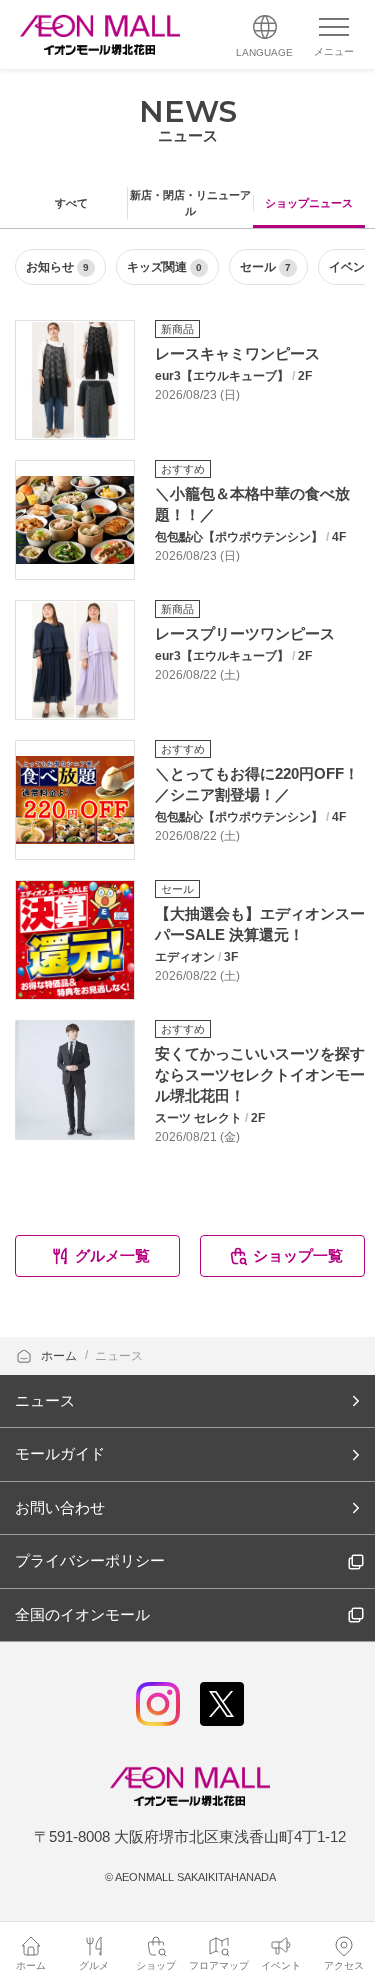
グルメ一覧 (112, 1255)
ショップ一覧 (298, 1255)
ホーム (60, 1356)
